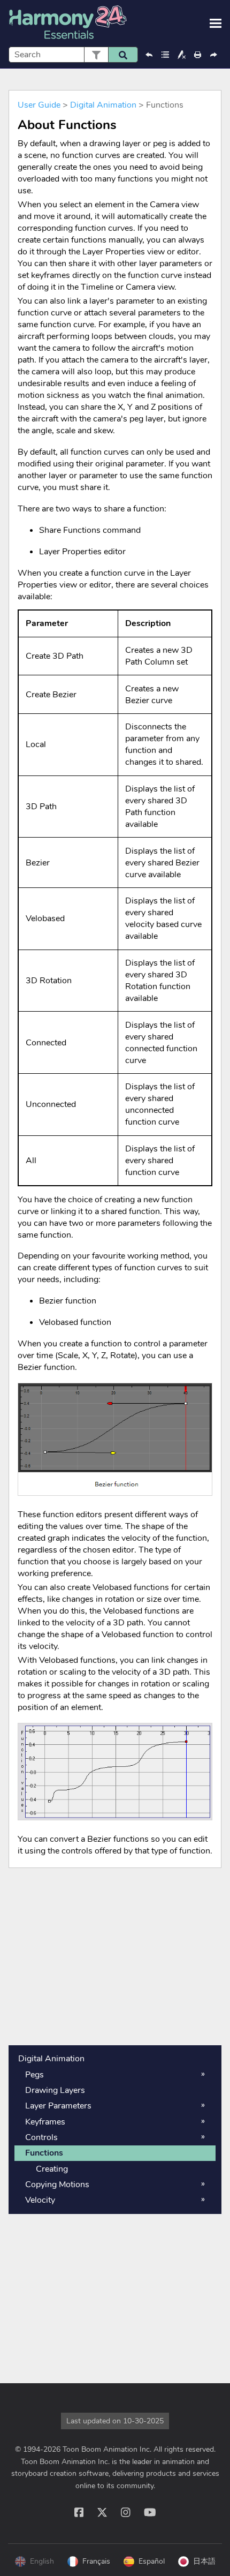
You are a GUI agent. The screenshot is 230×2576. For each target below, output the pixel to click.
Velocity (40, 2200)
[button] (96, 55)
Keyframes (45, 2122)
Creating (52, 2169)
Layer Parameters (58, 2106)
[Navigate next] (213, 55)
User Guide (39, 105)
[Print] (197, 55)
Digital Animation (103, 105)
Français (96, 2561)
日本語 (204, 2561)
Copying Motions (57, 2185)
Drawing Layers (55, 2090)
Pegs (34, 2075)
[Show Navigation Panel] (216, 24)
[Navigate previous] (149, 55)
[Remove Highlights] (181, 55)
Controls (41, 2137)
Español (152, 2561)
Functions (44, 2153)
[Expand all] (165, 55)
